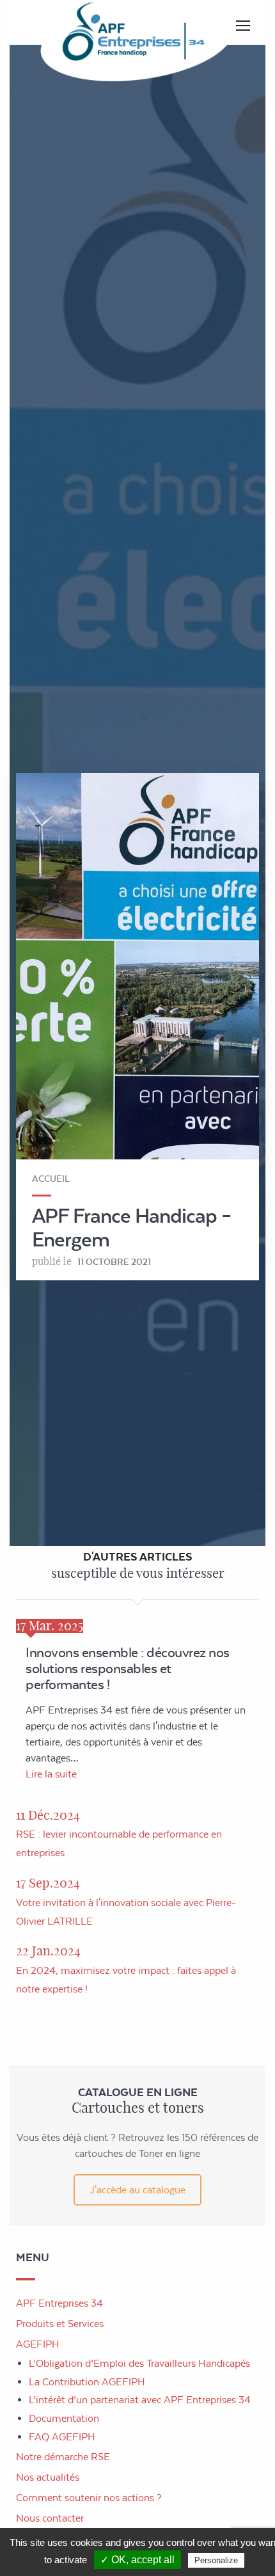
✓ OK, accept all (137, 2560)
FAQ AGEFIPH (62, 2437)
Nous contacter (50, 2518)
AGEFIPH (38, 2344)
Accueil (51, 1179)
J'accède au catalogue (137, 2190)
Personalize (216, 2560)
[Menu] (243, 26)
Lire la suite (51, 1774)
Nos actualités (48, 2477)
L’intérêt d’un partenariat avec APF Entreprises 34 (140, 2400)
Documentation (64, 2418)
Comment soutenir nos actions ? (89, 2498)
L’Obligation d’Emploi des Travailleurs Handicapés (139, 2363)
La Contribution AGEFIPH (87, 2382)
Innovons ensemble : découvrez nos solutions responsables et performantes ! (128, 1668)
